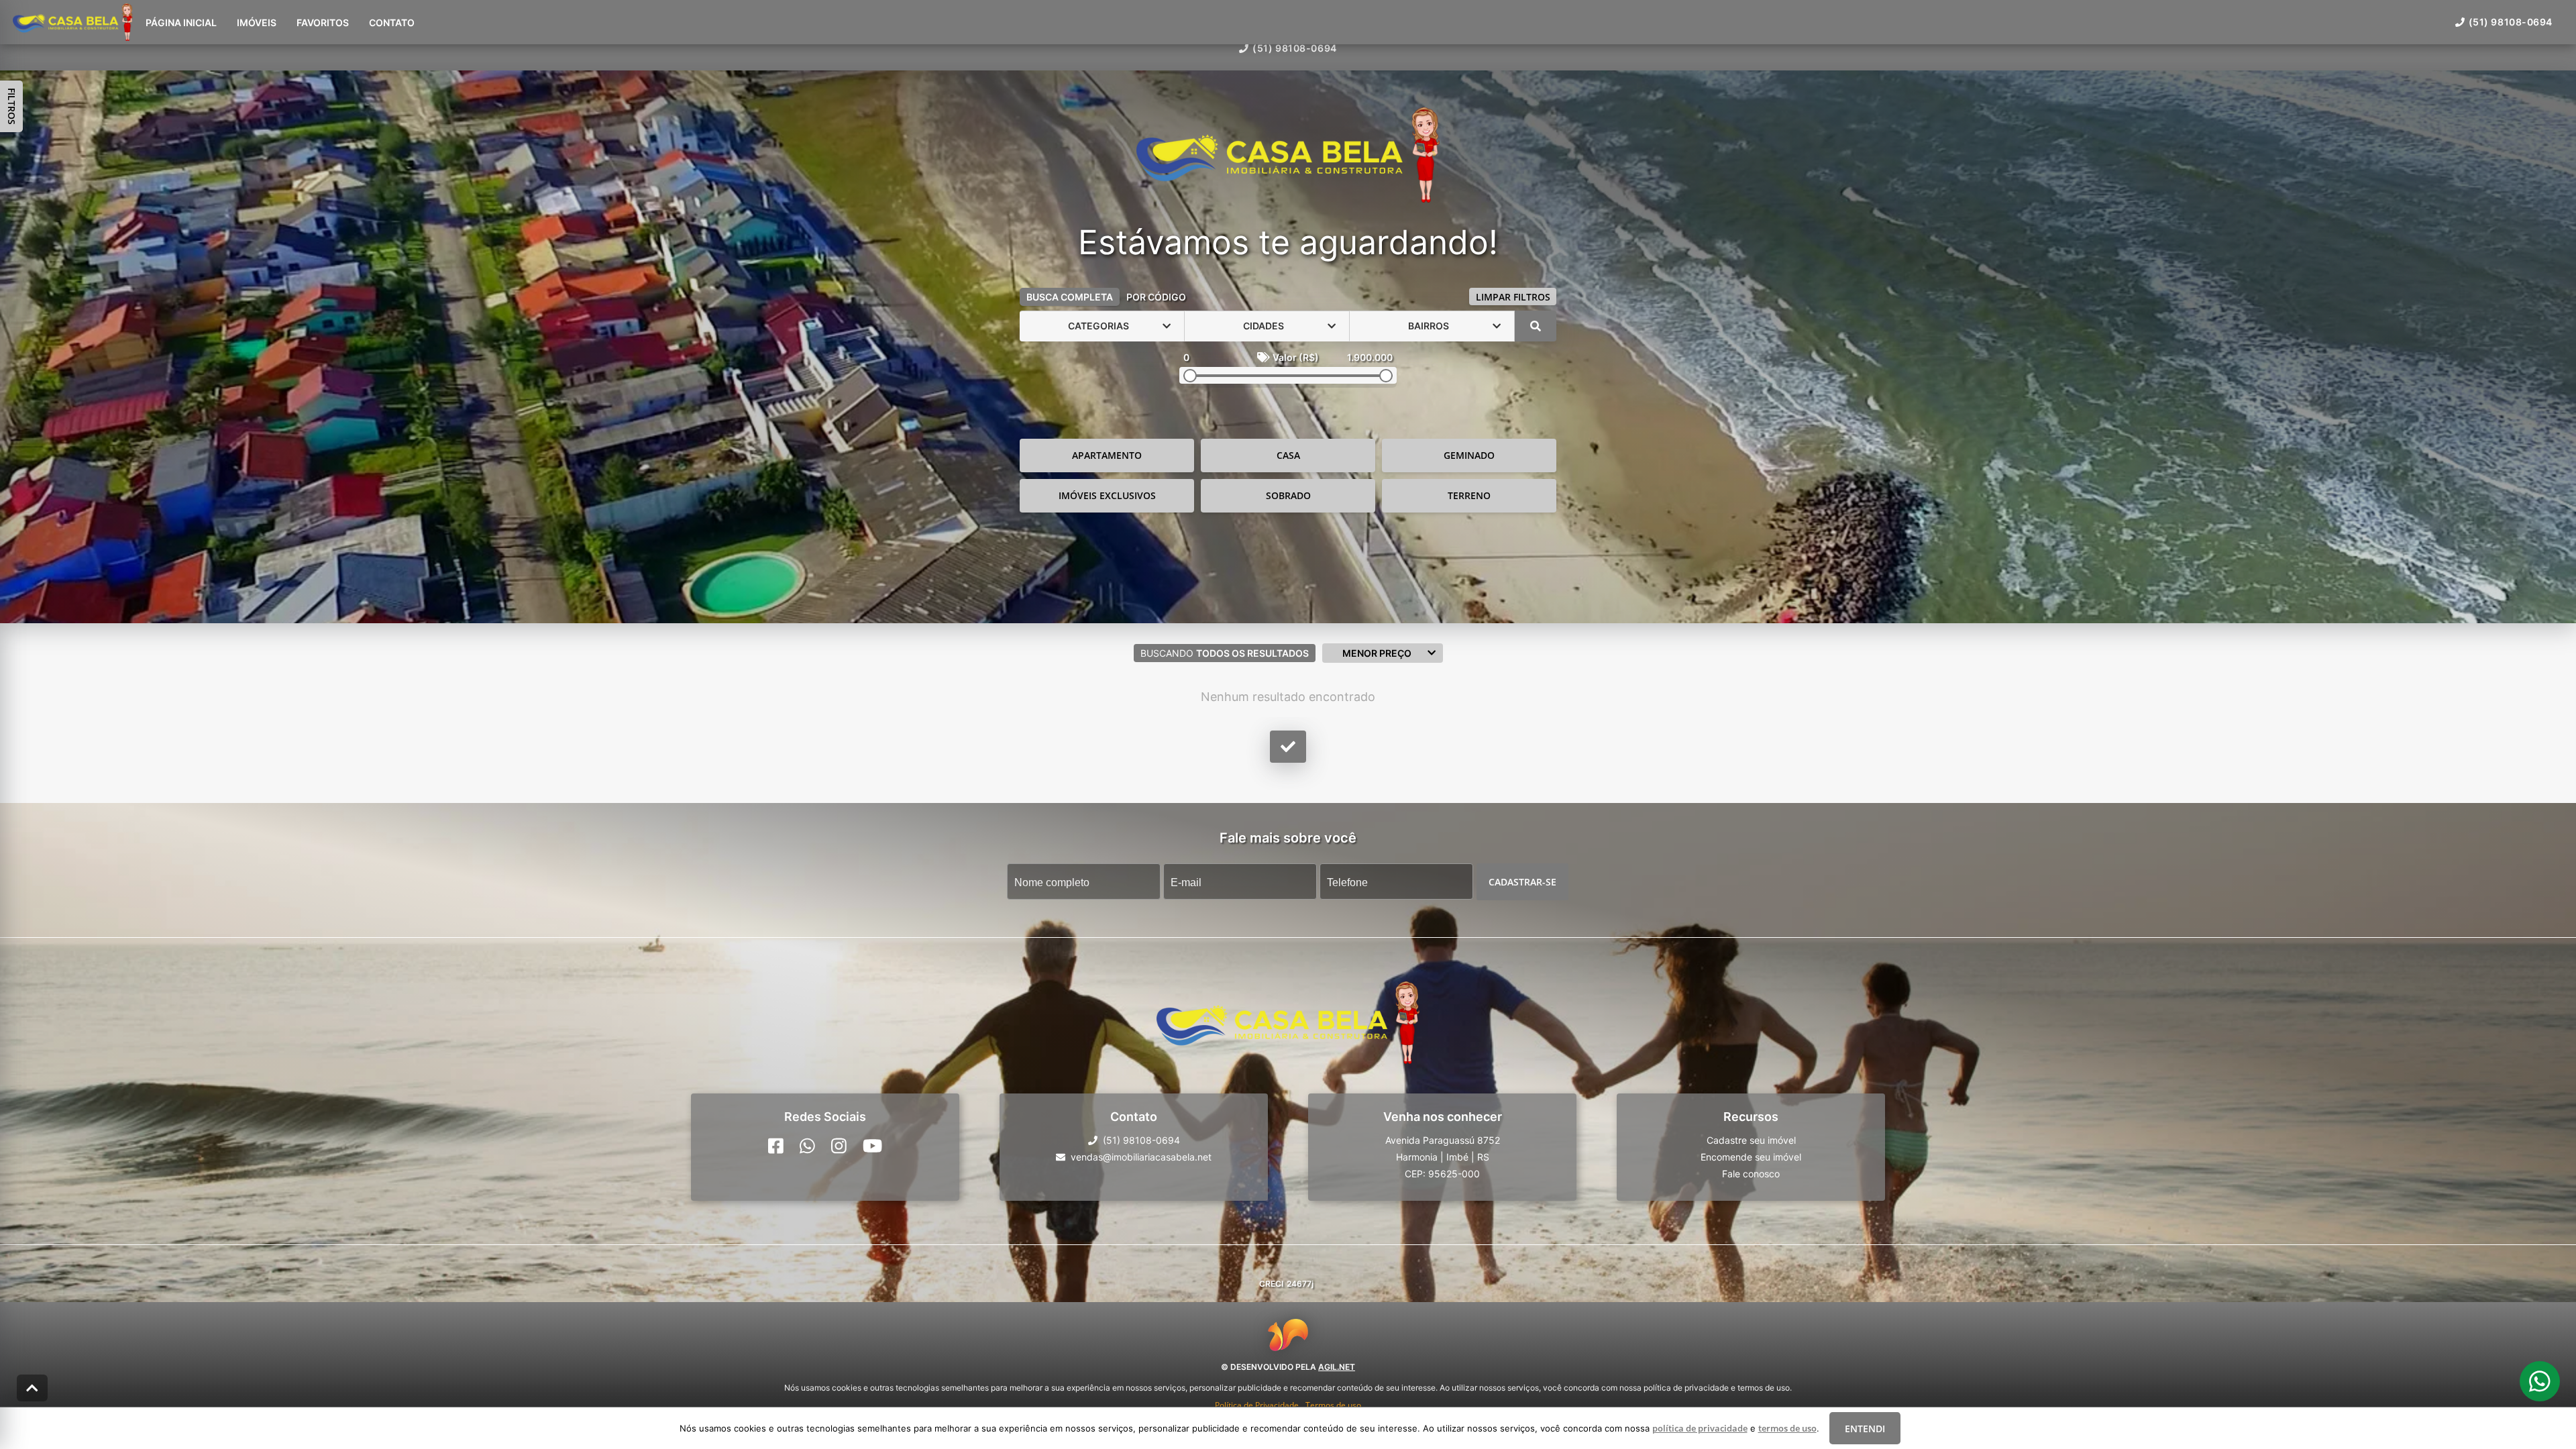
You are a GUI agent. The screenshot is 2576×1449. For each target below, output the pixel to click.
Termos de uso (1333, 1405)
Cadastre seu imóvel (1751, 1140)
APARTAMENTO (1107, 455)
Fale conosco (1751, 1174)
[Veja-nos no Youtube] (872, 1146)
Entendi (1865, 1429)
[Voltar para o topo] (32, 1388)
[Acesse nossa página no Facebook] (776, 1146)
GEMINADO (1469, 455)
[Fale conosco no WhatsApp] (807, 1146)
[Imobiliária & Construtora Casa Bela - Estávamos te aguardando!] (1288, 156)
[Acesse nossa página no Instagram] (839, 1146)
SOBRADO (1288, 495)
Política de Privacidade (1257, 1405)
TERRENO (1469, 495)
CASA (1288, 455)
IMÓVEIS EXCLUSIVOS (1107, 495)
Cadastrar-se (1522, 881)
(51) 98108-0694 (1294, 48)
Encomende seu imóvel (1751, 1157)
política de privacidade (1700, 1428)
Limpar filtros (1513, 297)
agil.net (1337, 1367)
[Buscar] (1536, 326)
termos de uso (1787, 1428)
